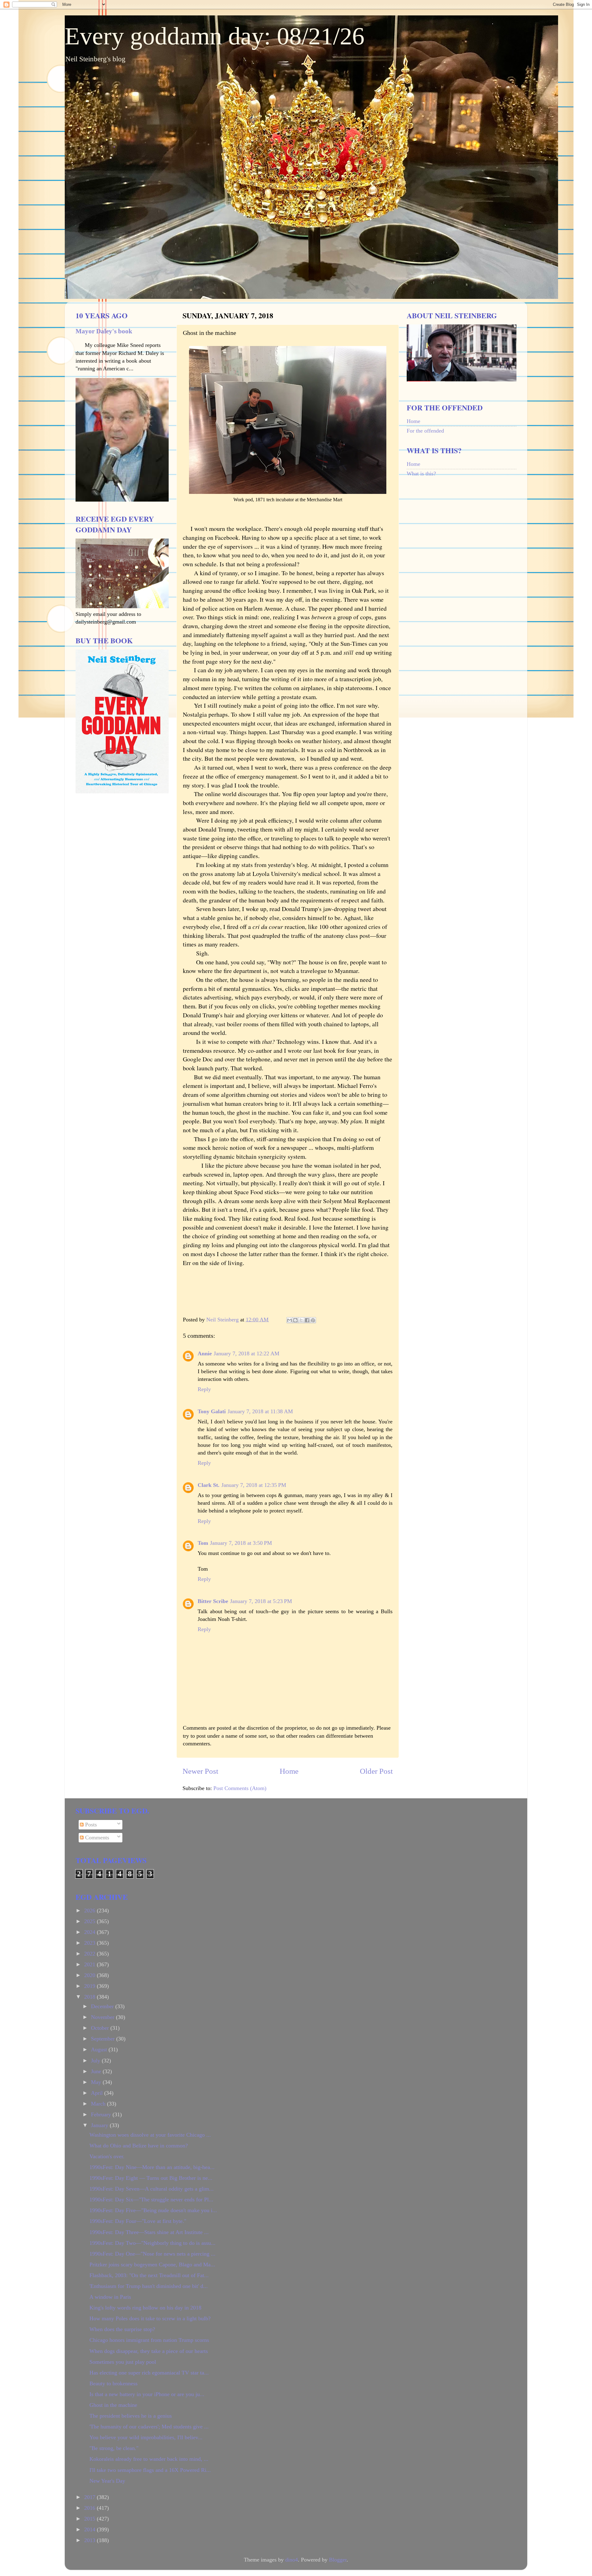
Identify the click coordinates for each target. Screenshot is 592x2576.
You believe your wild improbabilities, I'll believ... (146, 2437)
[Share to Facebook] (307, 1320)
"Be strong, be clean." (114, 2448)
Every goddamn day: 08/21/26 (215, 36)
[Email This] (290, 1320)
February (102, 2114)
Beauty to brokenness (113, 2383)
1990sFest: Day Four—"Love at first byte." (138, 2221)
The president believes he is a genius (131, 2416)
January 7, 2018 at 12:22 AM (247, 1353)
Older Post (376, 1771)
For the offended (425, 431)
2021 (90, 1964)
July (96, 2061)
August (100, 2049)
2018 (90, 1997)
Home (289, 1771)
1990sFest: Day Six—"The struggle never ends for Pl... (151, 2200)
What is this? (421, 474)
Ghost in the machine (113, 2405)
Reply (204, 1389)
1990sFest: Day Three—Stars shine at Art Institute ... (149, 2232)
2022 (90, 1954)
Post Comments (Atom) (240, 1788)
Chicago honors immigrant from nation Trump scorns (149, 2340)
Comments (96, 1837)
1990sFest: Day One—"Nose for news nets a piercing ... (152, 2254)
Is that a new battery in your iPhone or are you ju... (147, 2394)
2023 (90, 1943)
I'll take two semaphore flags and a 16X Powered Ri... (150, 2470)
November (103, 2017)
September (104, 2039)
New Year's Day (107, 2481)
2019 (90, 1986)
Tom (203, 1543)
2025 (90, 1921)
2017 (90, 2497)
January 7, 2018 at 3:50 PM (241, 1543)
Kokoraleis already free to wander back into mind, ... (149, 2459)
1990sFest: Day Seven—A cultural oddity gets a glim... (152, 2189)
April (98, 2093)
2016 (90, 2508)
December (103, 2006)
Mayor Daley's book (104, 331)
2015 (90, 2519)
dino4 (292, 2560)
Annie (205, 1353)
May (97, 2082)
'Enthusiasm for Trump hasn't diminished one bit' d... (149, 2286)
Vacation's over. (107, 2156)
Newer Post (200, 1771)
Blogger (338, 2560)
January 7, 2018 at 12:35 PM (254, 1485)
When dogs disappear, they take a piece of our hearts (149, 2351)
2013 (90, 2540)
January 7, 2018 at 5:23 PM (261, 1601)
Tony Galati (212, 1411)
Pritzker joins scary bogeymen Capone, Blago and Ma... (152, 2265)
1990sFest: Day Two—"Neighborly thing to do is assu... (152, 2243)
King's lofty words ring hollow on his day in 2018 (145, 2308)
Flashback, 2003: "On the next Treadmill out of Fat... (149, 2275)
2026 (90, 1911)
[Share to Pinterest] (313, 1320)
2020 (90, 1975)
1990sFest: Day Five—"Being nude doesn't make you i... (153, 2210)
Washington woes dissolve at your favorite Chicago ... (150, 2135)
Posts (90, 1825)
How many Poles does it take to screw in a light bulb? (150, 2318)
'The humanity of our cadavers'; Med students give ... (149, 2427)
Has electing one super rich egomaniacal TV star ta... (149, 2373)
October (101, 2028)
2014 (90, 2529)
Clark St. (209, 1485)
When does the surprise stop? (122, 2329)
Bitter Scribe (213, 1601)
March (99, 2104)
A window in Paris (110, 2297)
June (97, 2071)
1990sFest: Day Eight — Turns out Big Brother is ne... (151, 2178)
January (100, 2125)
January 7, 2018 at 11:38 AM (260, 1411)
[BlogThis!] (295, 1320)
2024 (90, 1932)
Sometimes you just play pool (123, 2362)
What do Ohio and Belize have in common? (139, 2146)
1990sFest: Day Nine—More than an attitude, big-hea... (152, 2167)
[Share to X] (301, 1320)
